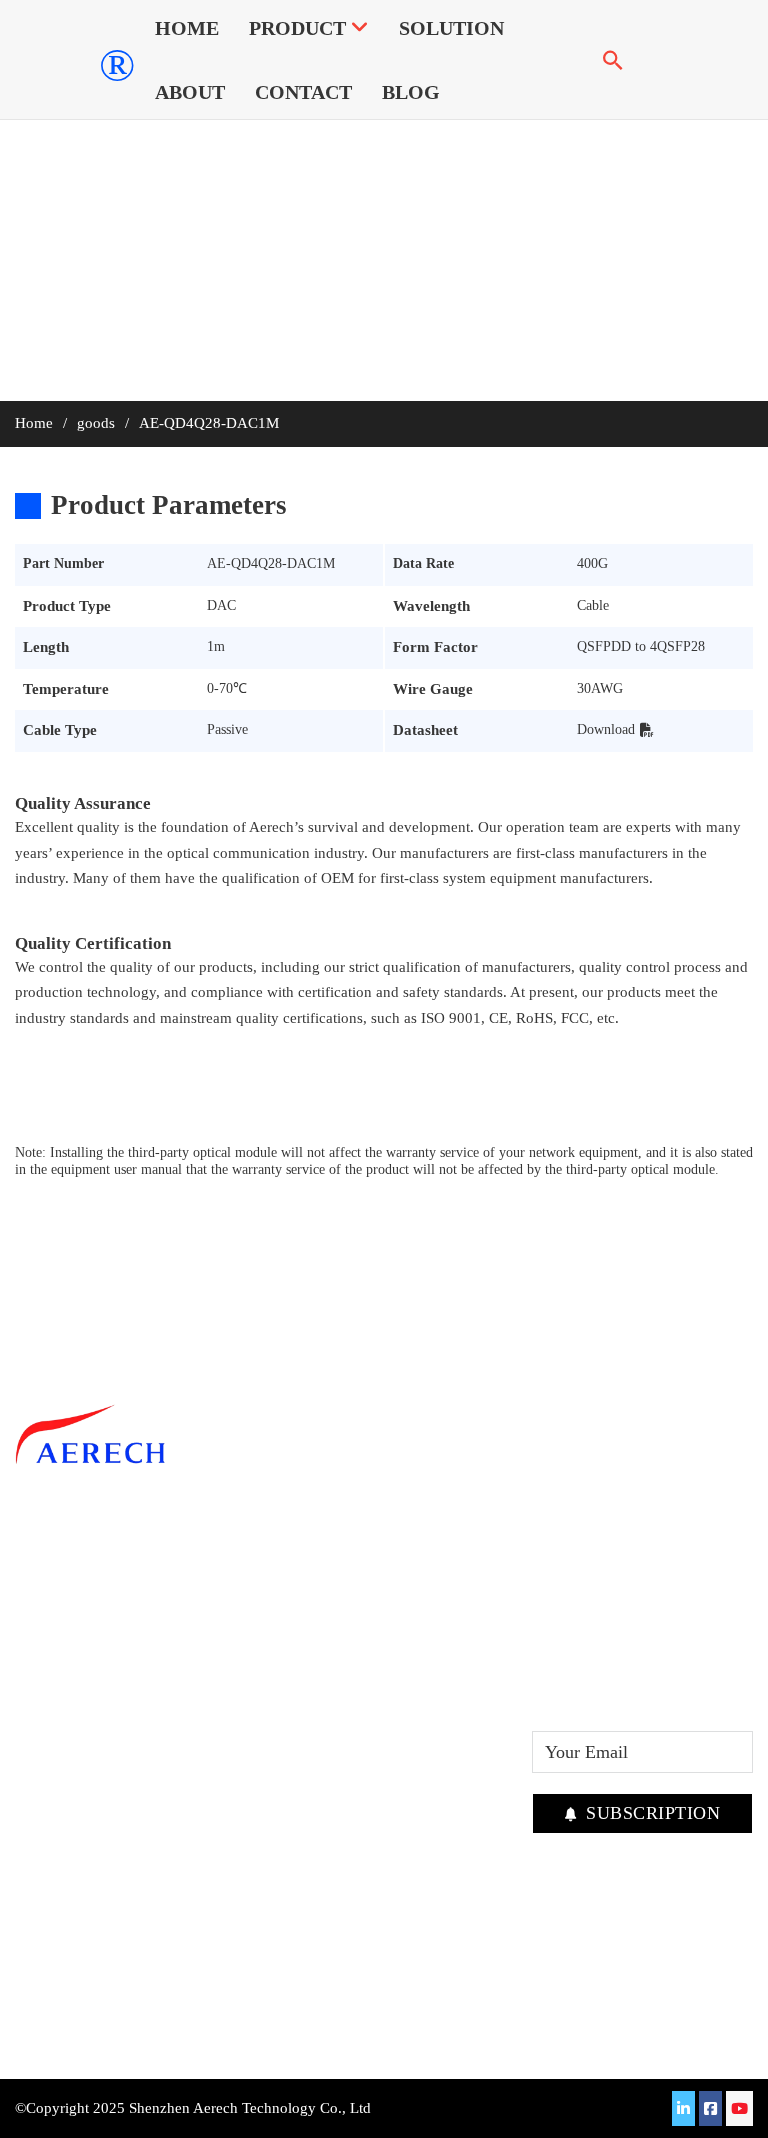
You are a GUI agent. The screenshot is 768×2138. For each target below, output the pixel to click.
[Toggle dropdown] (360, 28)
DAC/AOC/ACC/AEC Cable (310, 1631)
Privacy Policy (437, 1708)
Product (297, 28)
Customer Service (448, 1585)
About (190, 92)
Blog (411, 92)
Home (187, 28)
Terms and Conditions (423, 1631)
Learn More (58, 1942)
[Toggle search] (613, 60)
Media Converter (297, 1677)
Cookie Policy (435, 1738)
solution (451, 28)
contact (303, 92)
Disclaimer (423, 1677)
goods (96, 423)
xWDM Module (294, 1708)
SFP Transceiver (295, 1585)
